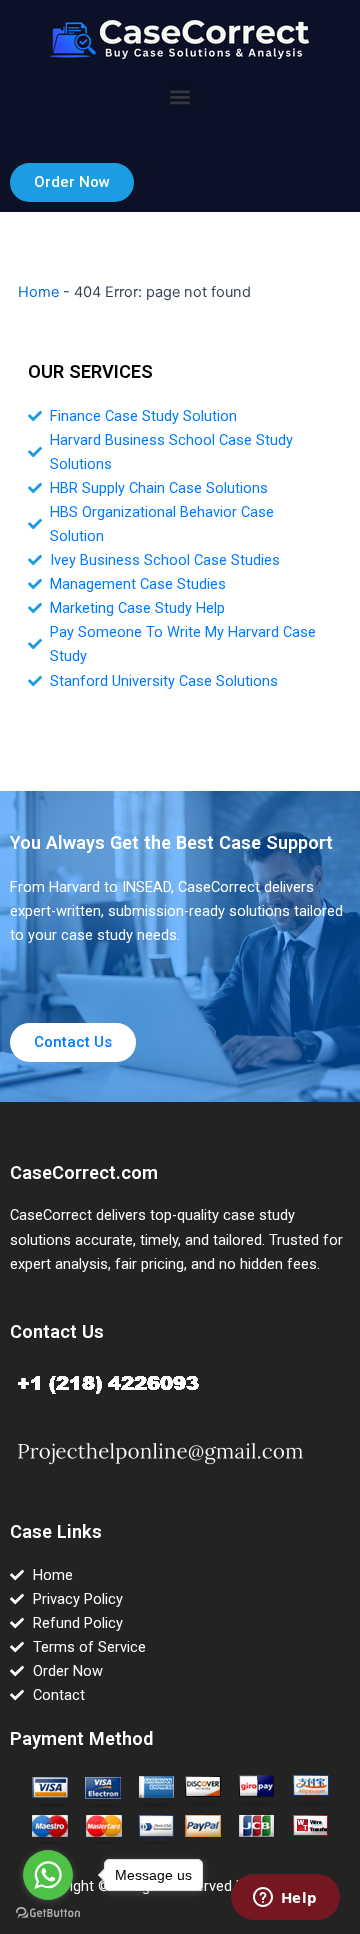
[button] (180, 96)
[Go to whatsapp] (48, 1875)
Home (38, 292)
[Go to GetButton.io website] (48, 1913)
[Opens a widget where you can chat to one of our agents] (285, 1899)
